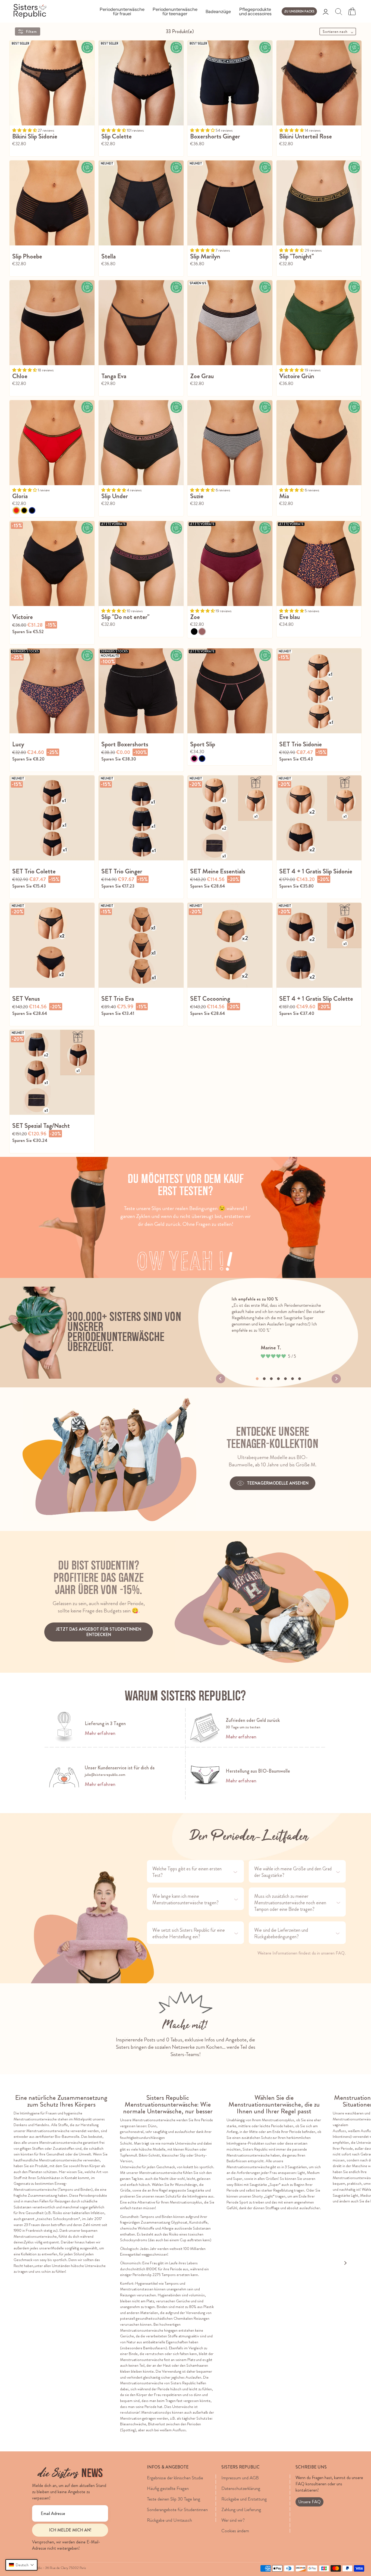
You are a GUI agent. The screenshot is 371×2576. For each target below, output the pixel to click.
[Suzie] (230, 443)
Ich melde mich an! (70, 2530)
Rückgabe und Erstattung (244, 2499)
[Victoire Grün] (319, 323)
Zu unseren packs (299, 11)
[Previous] (221, 1379)
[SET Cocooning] (230, 945)
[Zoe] (230, 563)
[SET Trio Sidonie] (319, 691)
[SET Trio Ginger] (141, 818)
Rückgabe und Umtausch (169, 2520)
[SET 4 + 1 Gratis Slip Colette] (319, 945)
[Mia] (319, 443)
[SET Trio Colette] (52, 818)
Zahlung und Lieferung (241, 2509)
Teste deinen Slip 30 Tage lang (174, 2499)
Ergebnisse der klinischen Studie (175, 2478)
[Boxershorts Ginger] (230, 83)
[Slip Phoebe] (52, 203)
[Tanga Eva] (141, 323)
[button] (21, 2565)
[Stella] (141, 203)
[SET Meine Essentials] (230, 818)
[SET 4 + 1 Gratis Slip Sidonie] (319, 818)
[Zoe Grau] (230, 323)
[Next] (336, 1379)
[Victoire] (52, 563)
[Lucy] (52, 691)
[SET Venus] (52, 945)
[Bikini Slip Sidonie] (52, 83)
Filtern (32, 31)
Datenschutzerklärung (241, 2488)
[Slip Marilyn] (230, 203)
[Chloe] (52, 323)
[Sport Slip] (230, 691)
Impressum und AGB (240, 2478)
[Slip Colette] (141, 83)
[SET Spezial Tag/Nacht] (52, 1072)
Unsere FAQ (309, 2502)
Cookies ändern (235, 2531)
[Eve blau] (319, 563)
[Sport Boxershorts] (141, 691)
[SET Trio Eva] (141, 945)
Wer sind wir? (233, 2520)
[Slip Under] (141, 443)
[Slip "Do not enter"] (141, 563)
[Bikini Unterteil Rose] (319, 83)
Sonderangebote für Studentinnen (177, 2509)
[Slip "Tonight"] (319, 203)
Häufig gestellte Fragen (168, 2488)
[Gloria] (52, 443)
